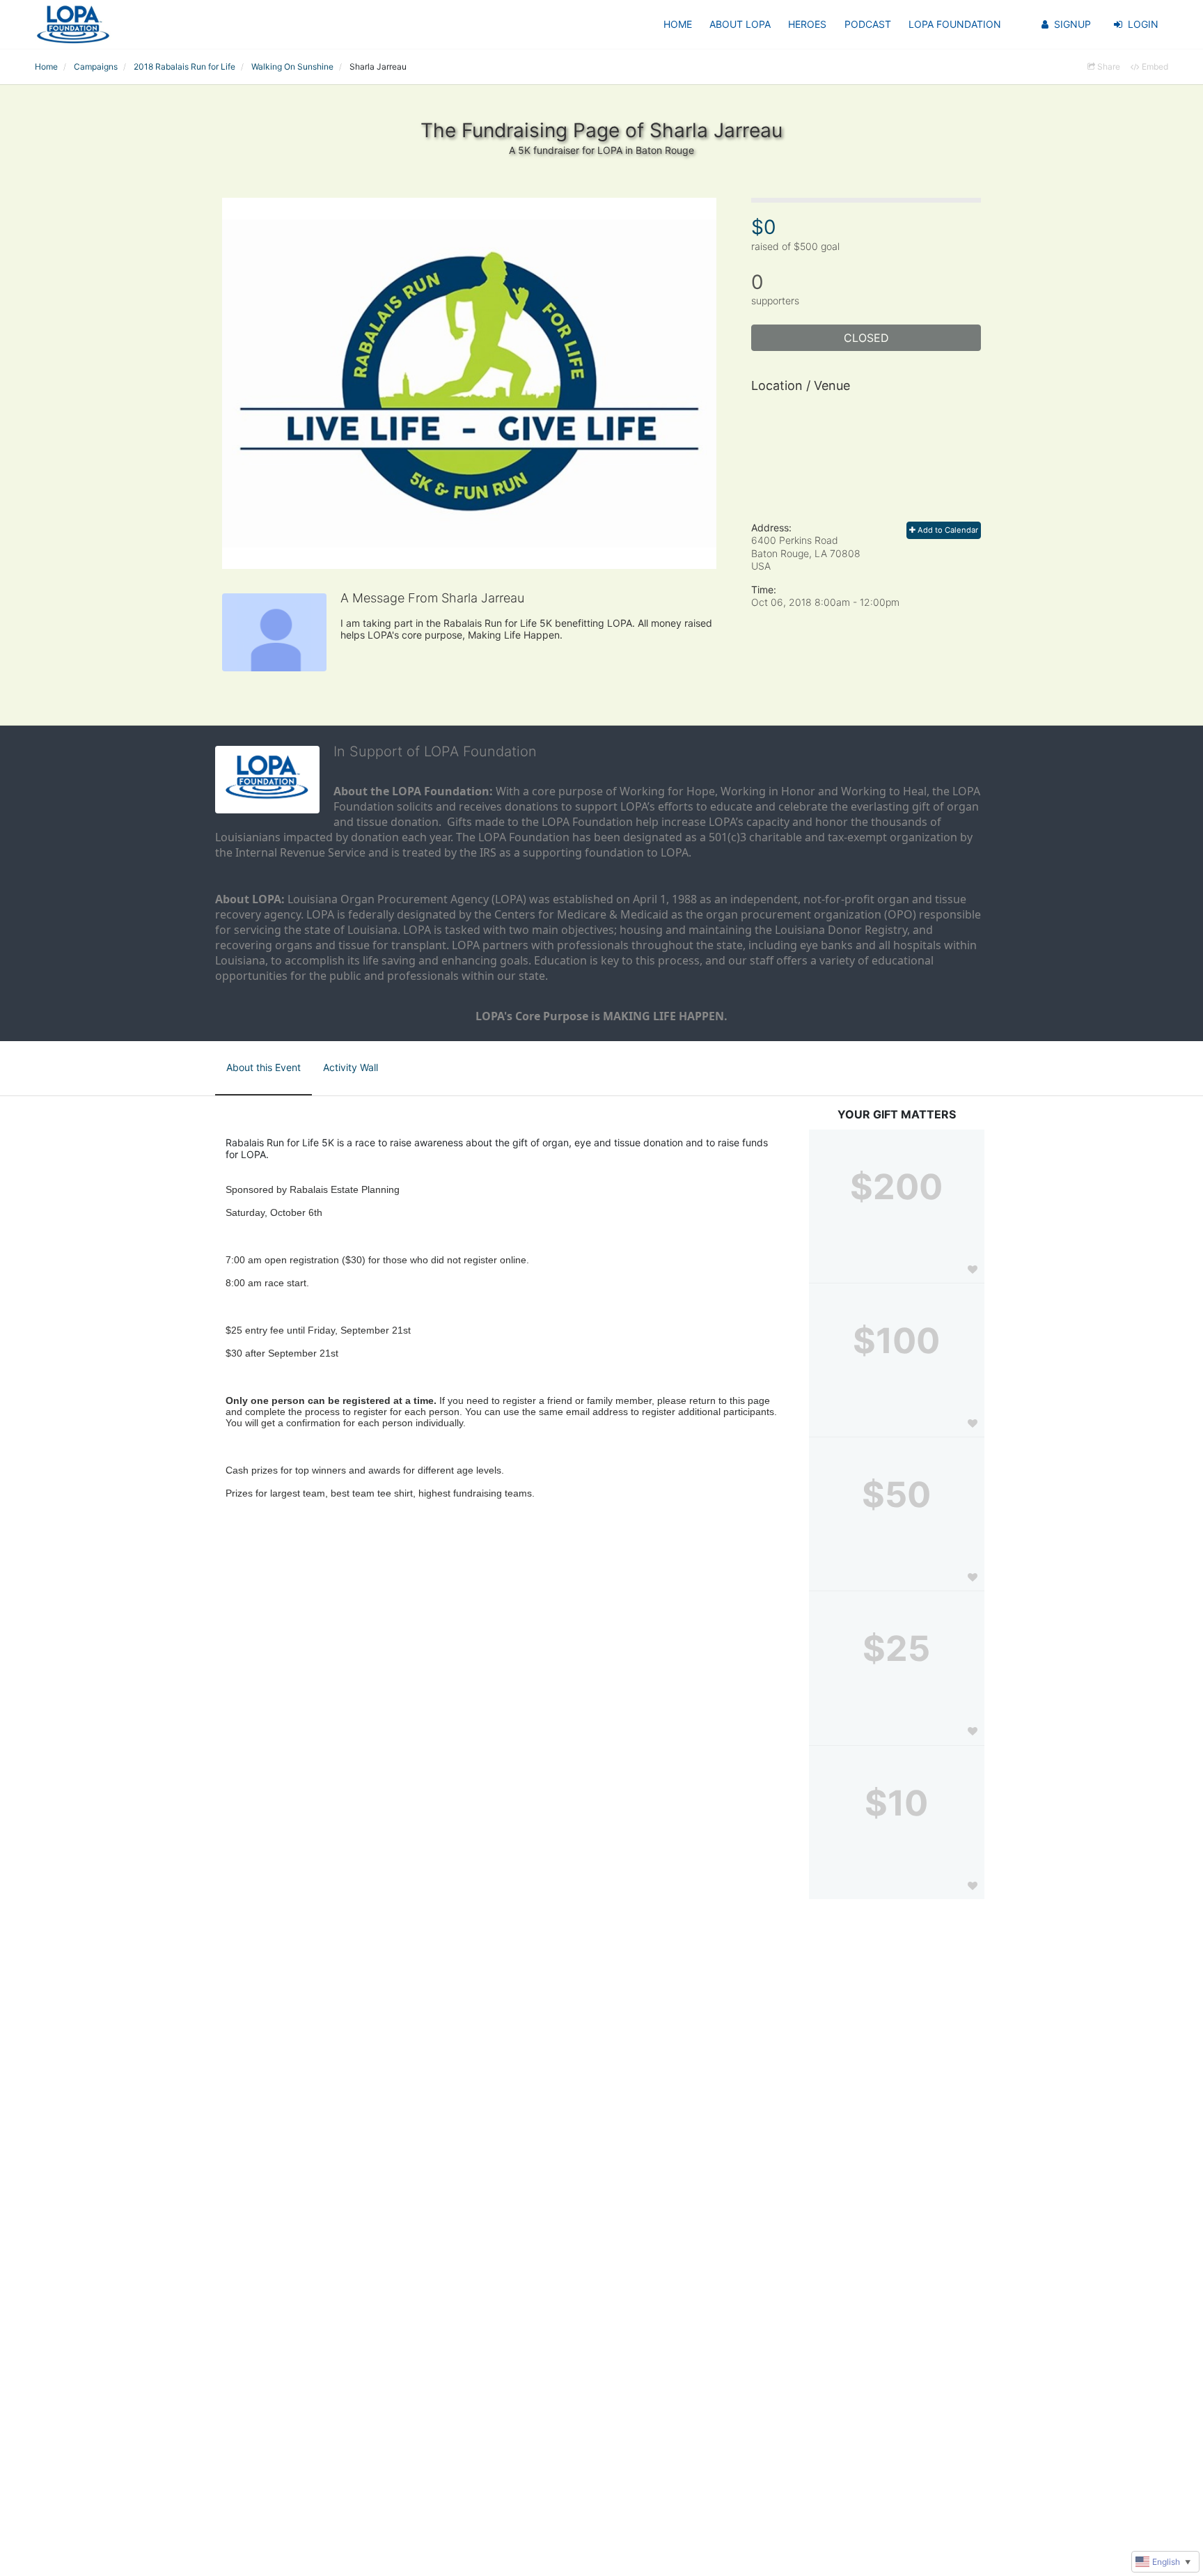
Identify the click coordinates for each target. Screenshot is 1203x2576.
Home (678, 24)
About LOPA (740, 24)
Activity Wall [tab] (351, 1067)
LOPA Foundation (955, 24)
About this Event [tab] (264, 1067)
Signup (1072, 24)
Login (1143, 24)
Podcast (868, 24)
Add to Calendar (947, 530)
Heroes (807, 24)
